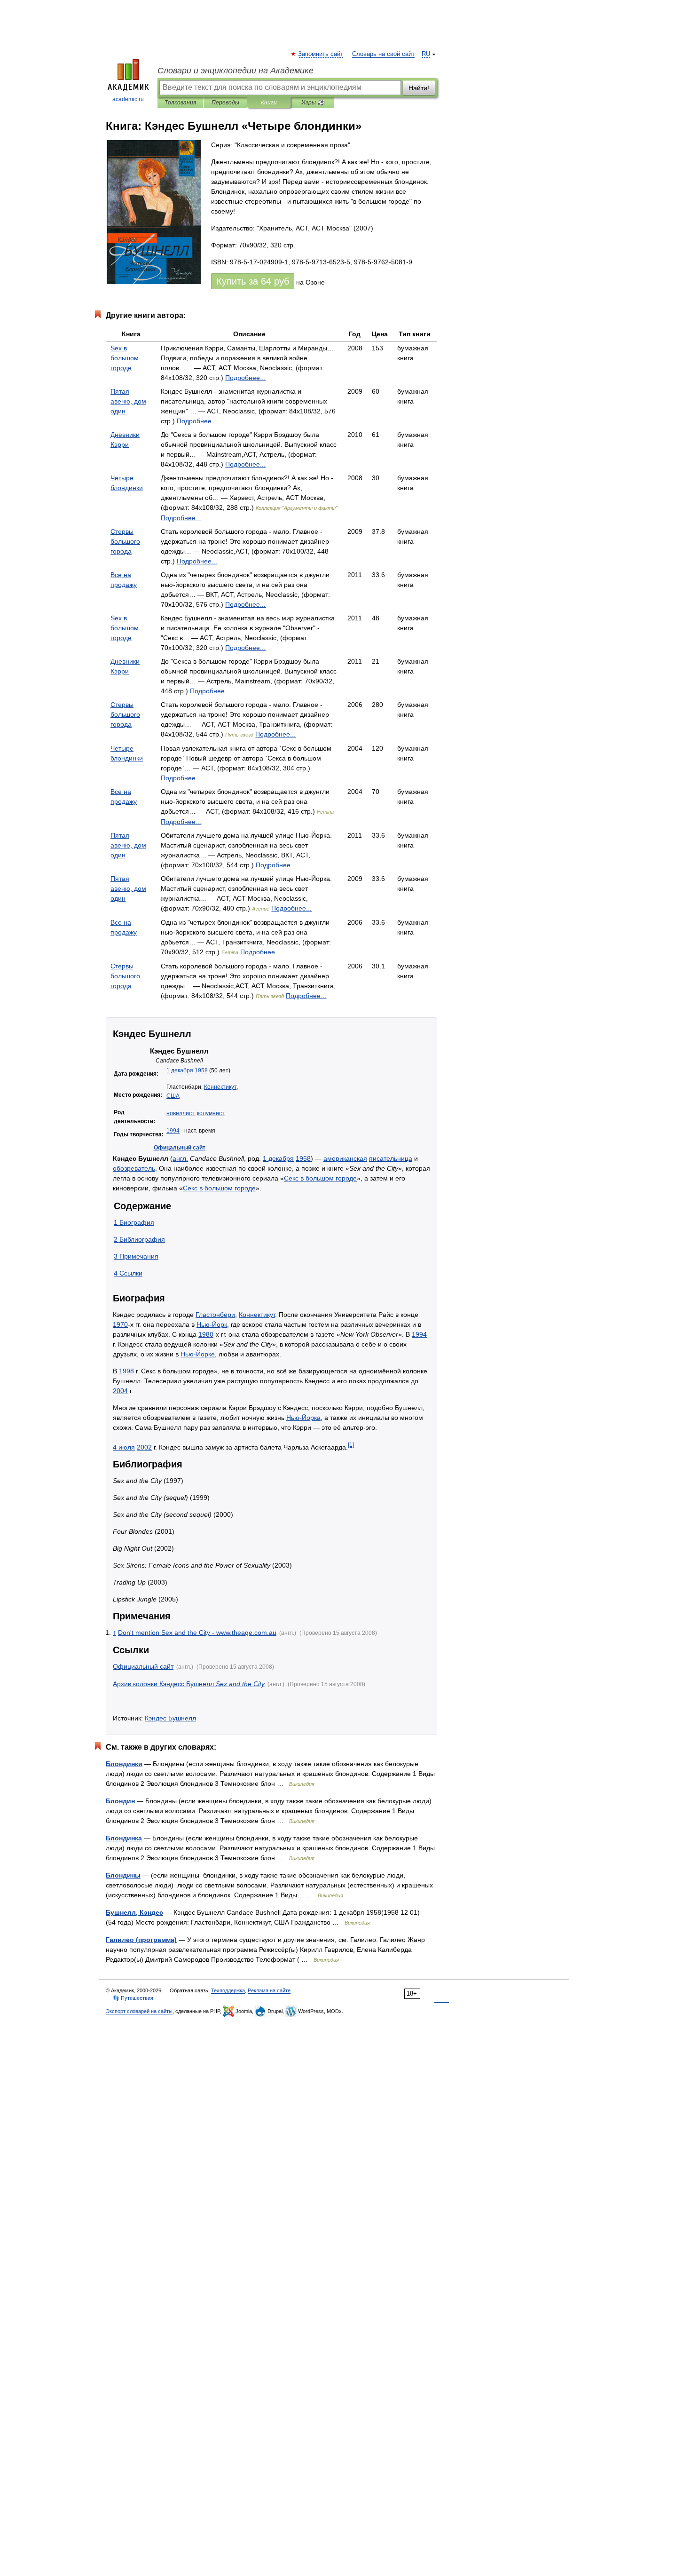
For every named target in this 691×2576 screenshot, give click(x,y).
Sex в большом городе (125, 358)
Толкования (180, 103)
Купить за (253, 281)
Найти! (419, 88)
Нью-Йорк (212, 1324)
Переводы (225, 103)
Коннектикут (220, 1087)
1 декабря (180, 1070)
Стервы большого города (125, 541)
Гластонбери (215, 1315)
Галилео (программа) (141, 1940)
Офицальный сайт (180, 1148)
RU (426, 54)
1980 (206, 1334)
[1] (351, 1445)
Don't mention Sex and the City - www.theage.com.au (197, 1633)
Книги (269, 103)
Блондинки (124, 1764)
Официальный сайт (143, 1666)
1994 (173, 1131)
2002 (144, 1447)
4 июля (124, 1447)
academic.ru (128, 99)
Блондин (120, 1801)
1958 (201, 1070)
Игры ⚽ (313, 103)
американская (345, 1158)
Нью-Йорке (198, 1354)
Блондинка (124, 1838)
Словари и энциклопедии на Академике (236, 71)
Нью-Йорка (303, 1418)
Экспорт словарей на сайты (139, 2011)
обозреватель (134, 1168)
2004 (120, 1391)
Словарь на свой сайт (383, 54)
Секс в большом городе (320, 1178)
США (173, 1096)
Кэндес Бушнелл (170, 1718)
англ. (180, 1158)
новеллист (180, 1113)
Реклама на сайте (269, 1990)
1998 (126, 1371)
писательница (391, 1158)
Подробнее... (245, 378)
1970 (120, 1324)
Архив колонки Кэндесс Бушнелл (189, 1684)
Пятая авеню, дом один (128, 401)
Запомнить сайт (321, 54)
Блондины (123, 1875)
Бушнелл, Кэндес (134, 1912)
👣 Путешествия (133, 1998)
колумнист (211, 1113)
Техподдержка (228, 1990)
